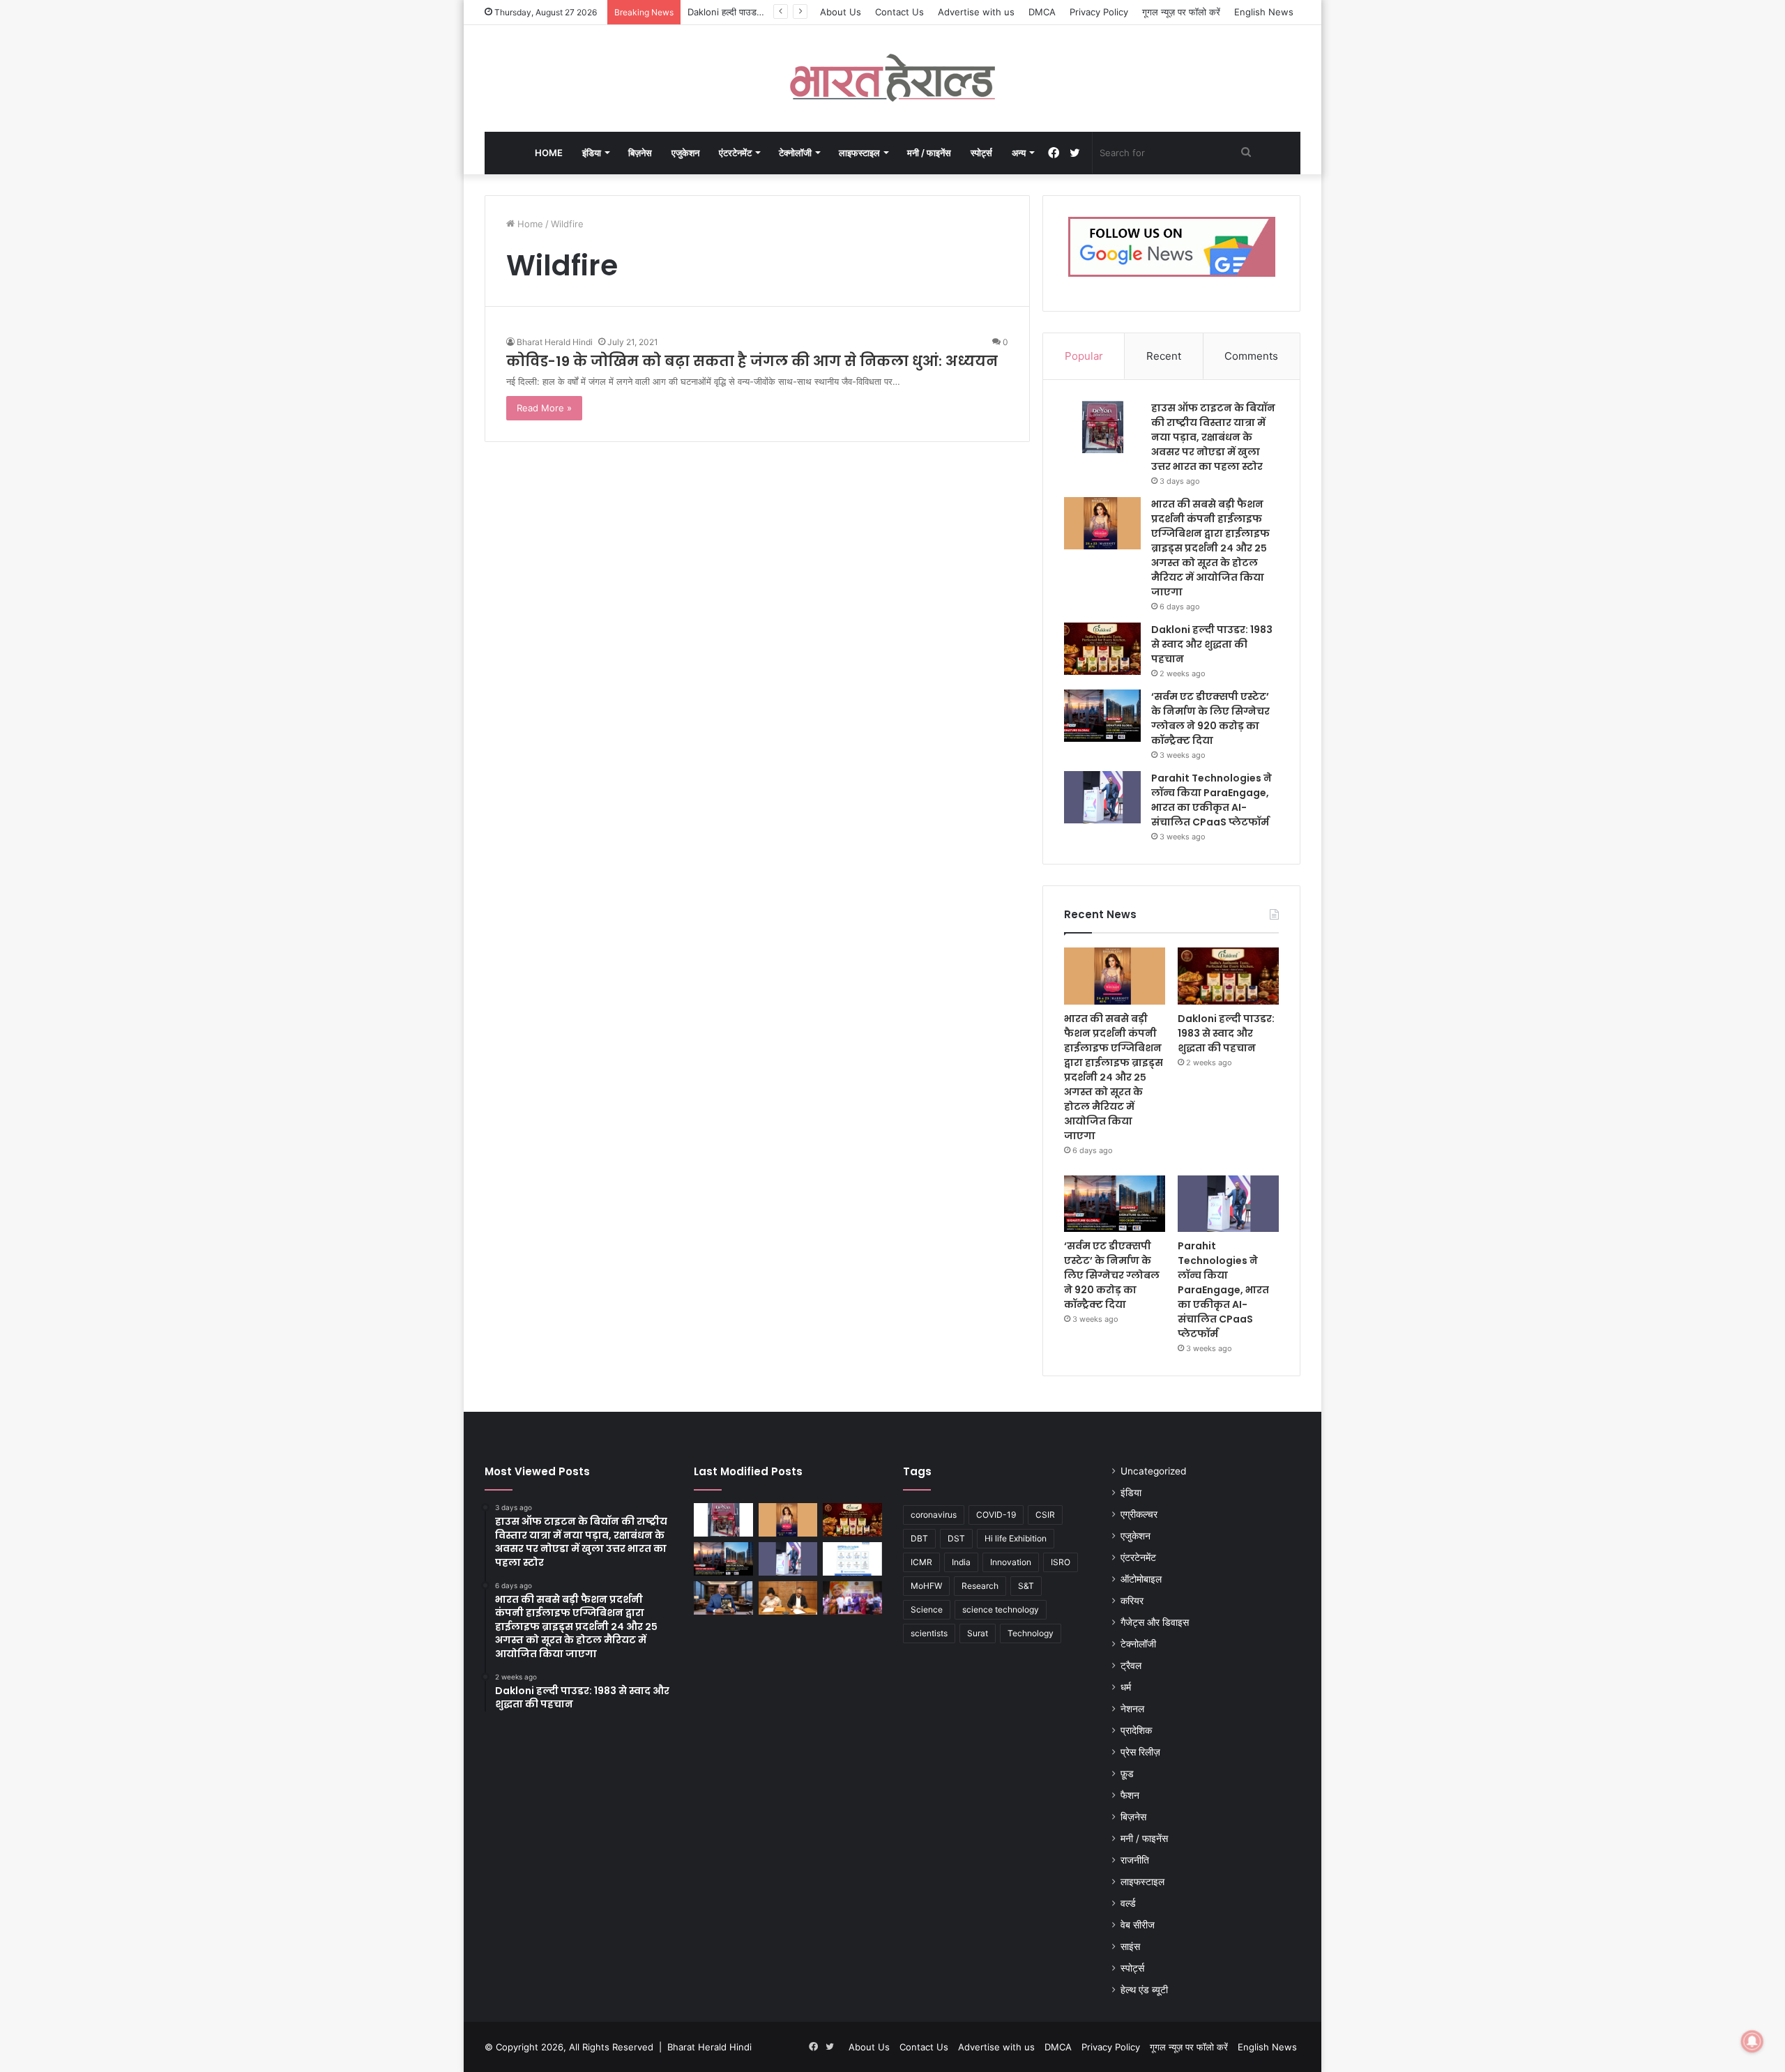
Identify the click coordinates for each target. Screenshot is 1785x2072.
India (961, 1562)
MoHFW (926, 1586)
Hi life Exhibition (1016, 1538)
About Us (841, 12)
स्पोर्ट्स (981, 153)
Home (549, 153)
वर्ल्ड (1128, 1903)
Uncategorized (1153, 1471)
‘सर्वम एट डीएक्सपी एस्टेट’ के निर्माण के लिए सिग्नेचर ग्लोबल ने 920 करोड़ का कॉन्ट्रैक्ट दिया (1210, 718)
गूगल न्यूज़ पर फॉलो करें (1181, 12)
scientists (929, 1633)
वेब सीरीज (1138, 1925)
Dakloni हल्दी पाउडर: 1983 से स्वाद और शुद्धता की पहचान (1212, 644)
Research (980, 1586)
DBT (919, 1538)
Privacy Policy (1099, 12)
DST (956, 1538)
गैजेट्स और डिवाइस (1155, 1622)
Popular (1084, 356)
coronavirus (934, 1515)
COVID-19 (996, 1515)
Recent (1164, 356)
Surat (978, 1633)
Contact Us (899, 12)
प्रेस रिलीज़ (1140, 1752)
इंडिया (592, 153)
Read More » (544, 408)
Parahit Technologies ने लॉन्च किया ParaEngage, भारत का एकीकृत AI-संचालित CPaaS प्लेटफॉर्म (1211, 800)
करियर (1132, 1601)
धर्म (1126, 1687)
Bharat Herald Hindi (555, 342)
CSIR (1045, 1515)
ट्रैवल (1131, 1666)
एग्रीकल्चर (1139, 1514)
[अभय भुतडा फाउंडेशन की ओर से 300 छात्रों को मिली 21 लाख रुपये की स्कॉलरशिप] (852, 1598)
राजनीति (1135, 1860)
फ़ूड (1127, 1774)
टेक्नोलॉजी (795, 153)
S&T (1026, 1586)
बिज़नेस (640, 153)
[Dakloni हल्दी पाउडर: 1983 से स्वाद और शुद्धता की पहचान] (1102, 649)
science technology (1001, 1609)
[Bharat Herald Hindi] (893, 78)
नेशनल (1132, 1709)
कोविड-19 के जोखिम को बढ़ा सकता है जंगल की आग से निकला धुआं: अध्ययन (752, 361)
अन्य (1019, 153)
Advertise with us (976, 12)
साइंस (1130, 1947)
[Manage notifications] (1752, 2041)
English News (1264, 12)
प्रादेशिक (1136, 1730)
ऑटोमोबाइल (1141, 1579)
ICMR (921, 1562)
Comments (1251, 356)
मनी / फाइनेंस (929, 153)
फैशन (1130, 1795)
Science (927, 1609)
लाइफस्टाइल (859, 153)
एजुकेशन (685, 153)
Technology (1031, 1633)
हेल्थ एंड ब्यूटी (1144, 1990)
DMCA (1042, 12)
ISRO (1061, 1562)
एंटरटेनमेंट (735, 153)
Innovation (1011, 1562)
